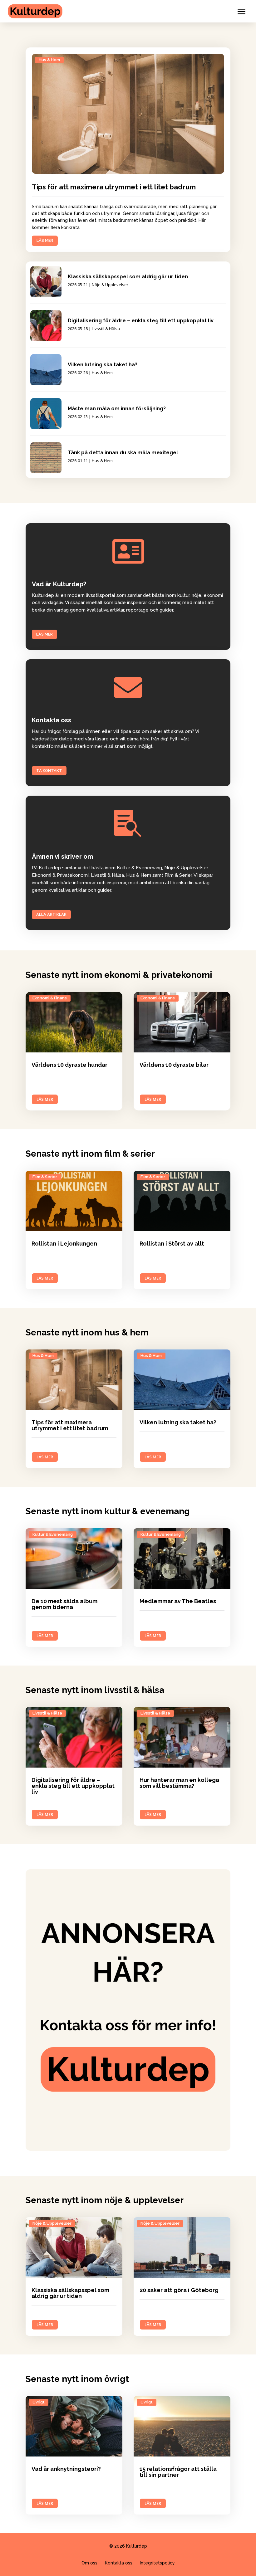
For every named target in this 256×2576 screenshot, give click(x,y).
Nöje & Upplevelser (110, 285)
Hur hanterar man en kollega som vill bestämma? (179, 1783)
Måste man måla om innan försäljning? (117, 409)
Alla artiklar (51, 914)
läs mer (45, 240)
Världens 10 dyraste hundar (69, 1065)
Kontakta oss (119, 2563)
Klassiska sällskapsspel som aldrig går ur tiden (128, 277)
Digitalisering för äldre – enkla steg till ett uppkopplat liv (141, 321)
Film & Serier (45, 1177)
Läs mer (44, 634)
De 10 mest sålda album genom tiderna (64, 1604)
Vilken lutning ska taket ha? (103, 365)
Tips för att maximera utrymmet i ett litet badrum (114, 187)
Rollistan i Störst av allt (172, 1244)
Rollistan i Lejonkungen (64, 1244)
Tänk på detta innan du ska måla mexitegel (123, 453)
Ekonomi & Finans (50, 998)
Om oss (89, 2563)
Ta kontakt (49, 771)
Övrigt (39, 2402)
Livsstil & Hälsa (106, 329)
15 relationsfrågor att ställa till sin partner (178, 2472)
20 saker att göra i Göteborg (179, 2290)
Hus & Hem (49, 60)
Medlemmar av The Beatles (178, 1601)
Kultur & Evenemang (53, 1534)
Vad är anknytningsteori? (66, 2469)
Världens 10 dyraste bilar (174, 1065)
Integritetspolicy (157, 2563)
